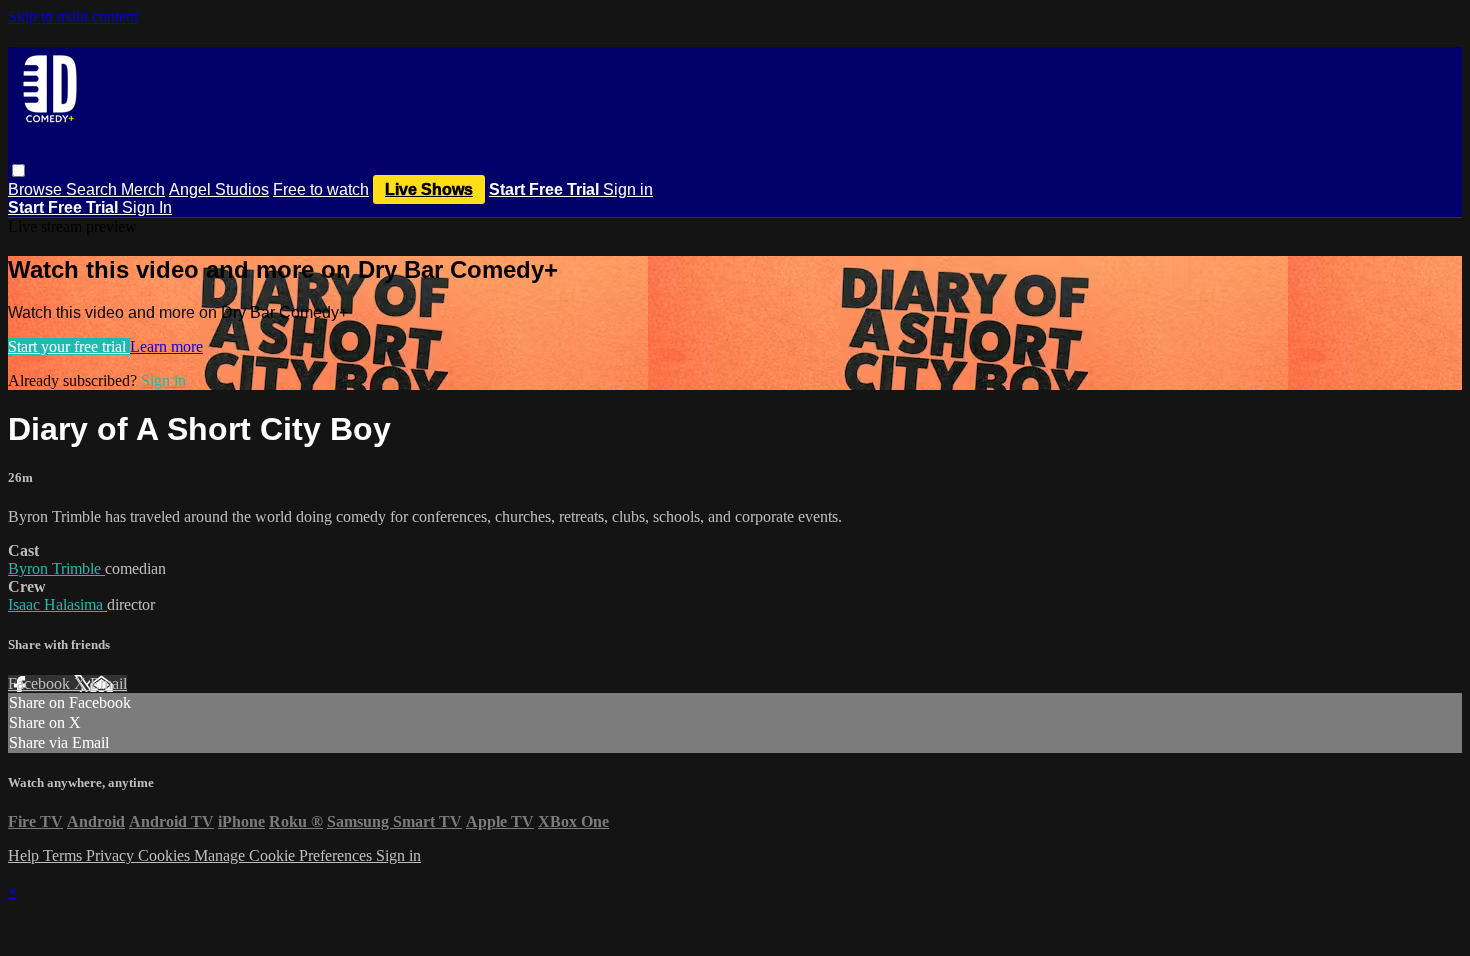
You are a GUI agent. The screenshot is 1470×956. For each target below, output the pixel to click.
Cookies (166, 855)
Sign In (147, 207)
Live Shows (429, 189)
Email (108, 683)
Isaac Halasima (57, 604)
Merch (143, 189)
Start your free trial (69, 346)
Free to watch (321, 189)
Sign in (628, 189)
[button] (18, 170)
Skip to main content (73, 16)
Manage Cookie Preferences (285, 855)
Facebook (41, 683)
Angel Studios (219, 189)
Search (93, 189)
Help (25, 855)
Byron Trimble (56, 568)
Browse (37, 189)
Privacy (112, 855)
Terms (64, 855)
